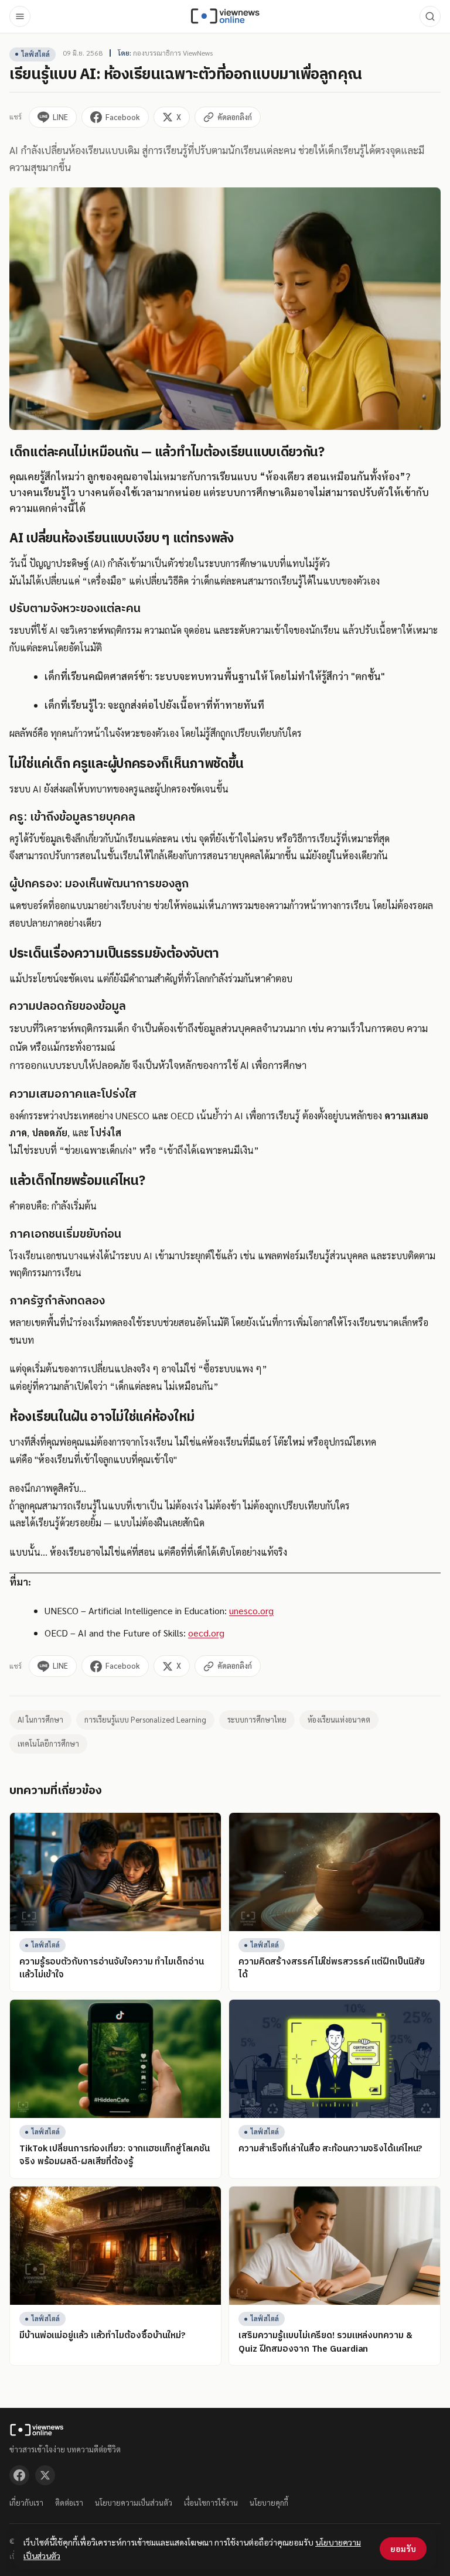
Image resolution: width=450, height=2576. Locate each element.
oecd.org (206, 1633)
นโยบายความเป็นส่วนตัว (134, 2502)
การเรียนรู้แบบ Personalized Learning (145, 1719)
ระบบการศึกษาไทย (257, 1719)
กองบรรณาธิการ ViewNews (173, 53)
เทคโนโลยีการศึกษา (48, 1743)
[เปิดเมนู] (20, 16)
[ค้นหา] (430, 16)
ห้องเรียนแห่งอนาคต (339, 1719)
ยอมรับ (403, 2548)
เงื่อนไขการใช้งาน (211, 2502)
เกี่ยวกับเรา (26, 2502)
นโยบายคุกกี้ (269, 2502)
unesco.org (251, 1610)
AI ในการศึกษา (40, 1719)
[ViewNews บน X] (45, 2475)
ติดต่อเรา (69, 2502)
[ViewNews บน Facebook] (19, 2475)
